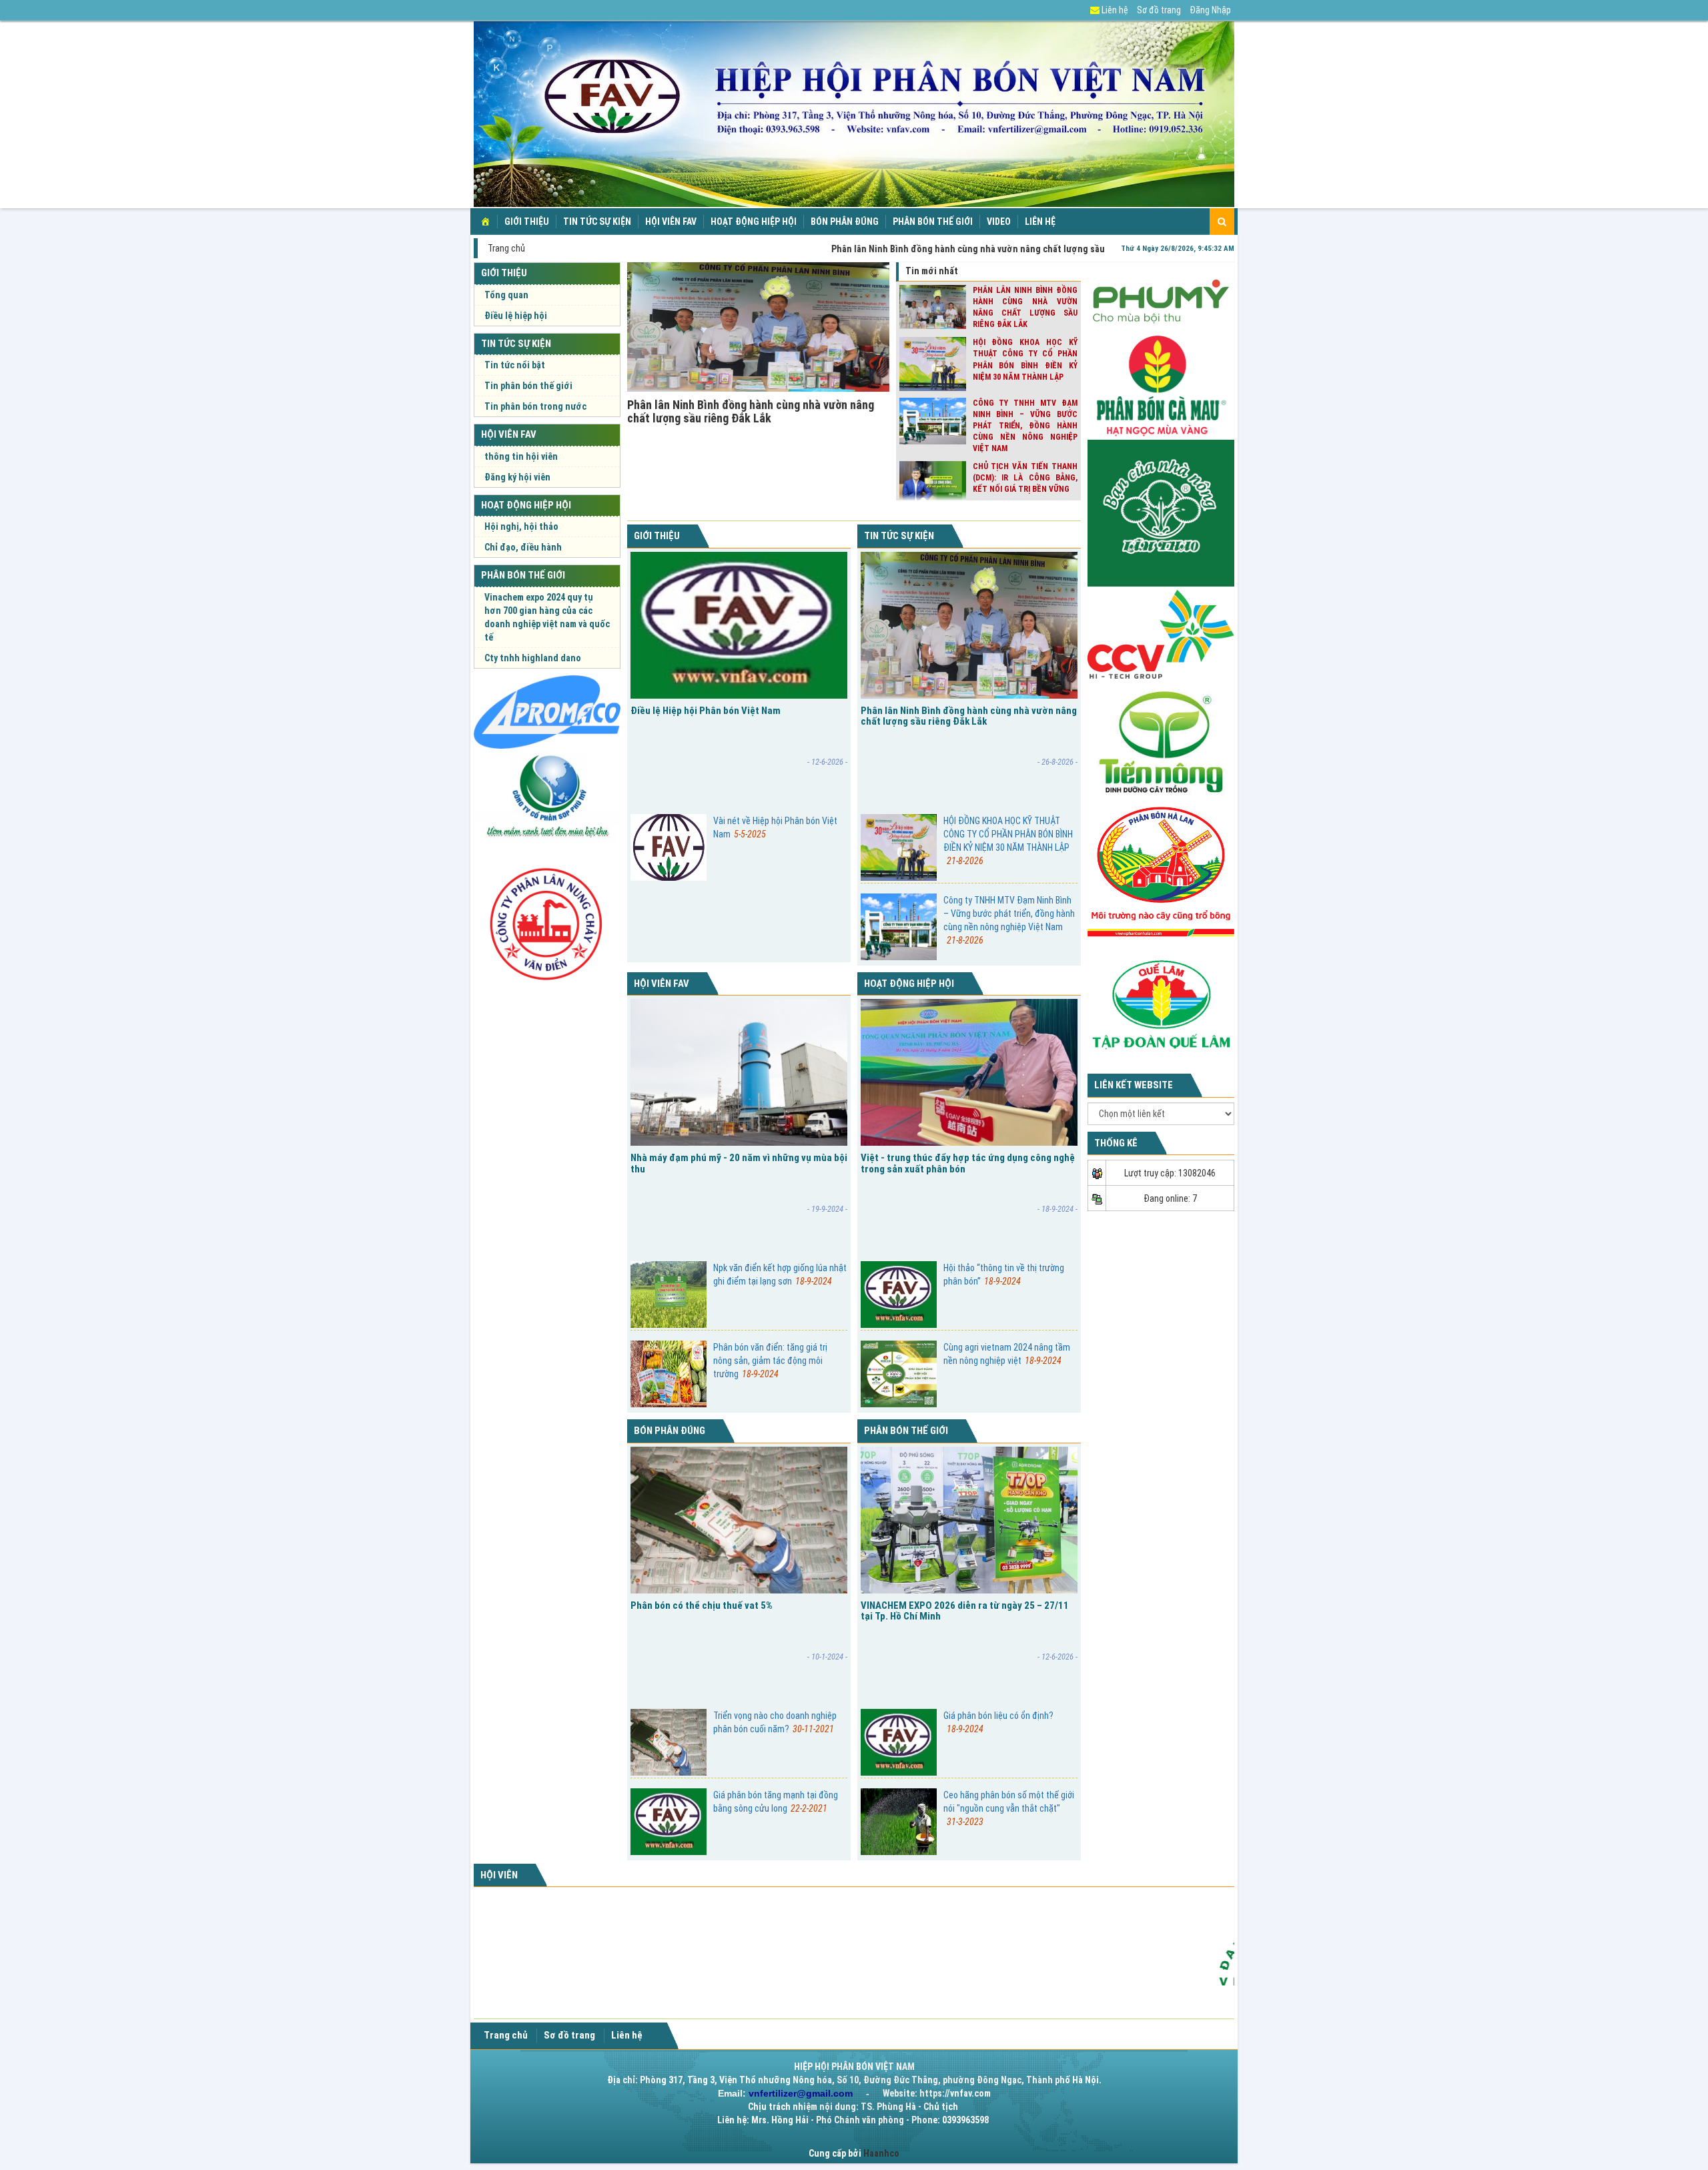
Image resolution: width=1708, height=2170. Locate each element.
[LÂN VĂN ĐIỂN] (547, 920)
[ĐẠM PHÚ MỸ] (1161, 298)
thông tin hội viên (521, 456)
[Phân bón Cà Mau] (1161, 386)
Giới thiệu (527, 222)
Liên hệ (1114, 10)
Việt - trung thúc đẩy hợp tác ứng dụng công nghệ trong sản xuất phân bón (968, 1163)
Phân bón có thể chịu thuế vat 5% (702, 1605)
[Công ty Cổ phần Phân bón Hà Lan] (1161, 871)
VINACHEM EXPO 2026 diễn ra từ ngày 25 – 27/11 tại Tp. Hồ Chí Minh (965, 1611)
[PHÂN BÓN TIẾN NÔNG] (1161, 741)
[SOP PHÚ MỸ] (547, 797)
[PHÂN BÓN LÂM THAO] (1161, 512)
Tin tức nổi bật (515, 365)
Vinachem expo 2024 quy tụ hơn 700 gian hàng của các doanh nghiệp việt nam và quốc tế (547, 617)
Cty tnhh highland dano (533, 658)
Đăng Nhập (1210, 10)
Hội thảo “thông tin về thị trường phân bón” (1004, 1275)
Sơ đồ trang (1159, 10)
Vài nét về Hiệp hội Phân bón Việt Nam (775, 827)
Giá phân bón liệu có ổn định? (998, 1722)
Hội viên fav (671, 222)
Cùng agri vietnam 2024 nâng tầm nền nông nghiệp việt (1007, 1354)
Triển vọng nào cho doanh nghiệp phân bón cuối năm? (775, 1722)
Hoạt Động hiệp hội (754, 222)
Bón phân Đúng (845, 222)
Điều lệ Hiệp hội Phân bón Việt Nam (706, 711)
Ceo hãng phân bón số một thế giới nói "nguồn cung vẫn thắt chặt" (1009, 1808)
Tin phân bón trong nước (535, 406)
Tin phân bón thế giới (528, 386)
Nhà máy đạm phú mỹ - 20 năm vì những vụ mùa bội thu (739, 1163)
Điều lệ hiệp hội (516, 316)
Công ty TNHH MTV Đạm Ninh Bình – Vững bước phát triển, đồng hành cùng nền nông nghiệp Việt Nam (1009, 920)
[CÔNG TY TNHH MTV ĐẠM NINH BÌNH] (1144, 1954)
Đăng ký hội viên (517, 477)
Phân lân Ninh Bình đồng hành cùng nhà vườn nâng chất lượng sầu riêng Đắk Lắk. (955, 249)
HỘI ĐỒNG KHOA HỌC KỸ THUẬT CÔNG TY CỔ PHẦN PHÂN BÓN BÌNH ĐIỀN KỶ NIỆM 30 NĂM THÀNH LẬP (1008, 841)
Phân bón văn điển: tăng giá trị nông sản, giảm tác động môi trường (770, 1361)
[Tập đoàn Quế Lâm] (1161, 1004)
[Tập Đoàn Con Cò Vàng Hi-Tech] (1161, 633)
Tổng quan (506, 295)
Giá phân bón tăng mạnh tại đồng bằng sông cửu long (776, 1802)
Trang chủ (506, 248)
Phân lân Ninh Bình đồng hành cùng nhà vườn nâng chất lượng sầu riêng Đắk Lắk (751, 411)
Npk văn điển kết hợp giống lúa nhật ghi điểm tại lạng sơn (780, 1275)
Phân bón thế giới (933, 222)
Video (999, 222)
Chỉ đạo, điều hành (523, 547)
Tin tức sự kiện (597, 222)
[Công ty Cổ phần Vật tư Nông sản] (547, 711)
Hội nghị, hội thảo (521, 526)
